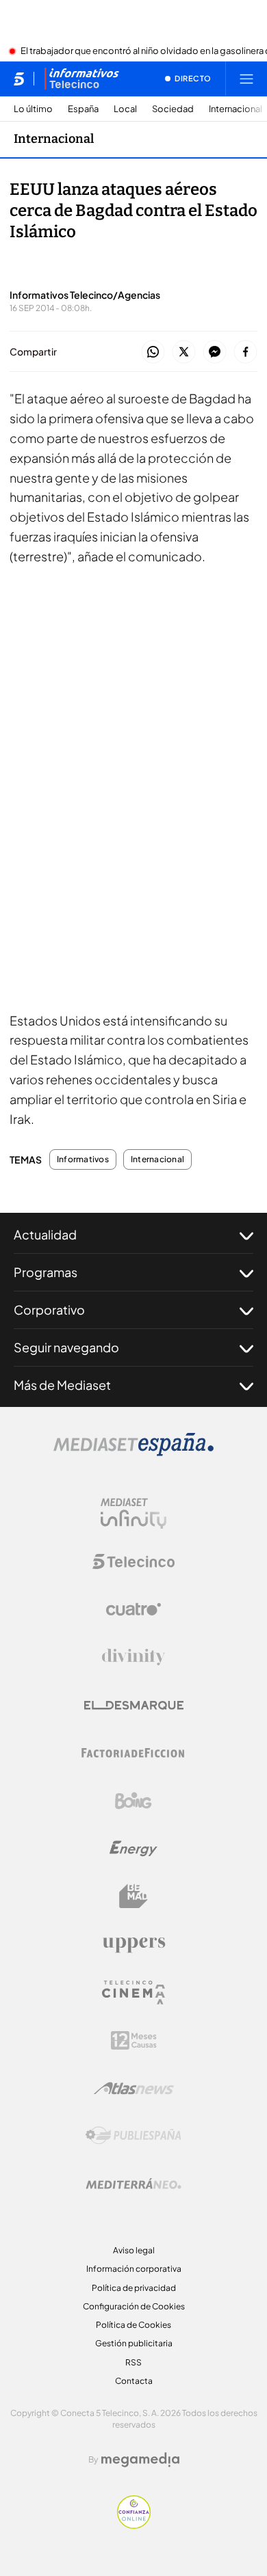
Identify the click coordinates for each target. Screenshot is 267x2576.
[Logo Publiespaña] (133, 2136)
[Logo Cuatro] (133, 1609)
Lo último (33, 109)
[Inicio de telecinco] (19, 79)
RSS (133, 2362)
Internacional (236, 109)
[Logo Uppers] (133, 1944)
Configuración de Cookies (134, 2306)
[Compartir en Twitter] (184, 352)
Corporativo (49, 1310)
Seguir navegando (66, 1347)
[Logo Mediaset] (133, 1452)
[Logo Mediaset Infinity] (133, 1514)
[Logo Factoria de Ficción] (133, 1753)
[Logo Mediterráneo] (133, 2184)
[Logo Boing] (133, 1801)
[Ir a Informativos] (81, 79)
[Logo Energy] (133, 1849)
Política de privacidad (134, 2288)
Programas (46, 1272)
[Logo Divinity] (133, 1657)
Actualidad (45, 1234)
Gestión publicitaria (134, 2343)
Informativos (83, 1159)
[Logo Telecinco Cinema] (133, 1993)
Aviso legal (134, 2250)
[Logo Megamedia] (140, 2460)
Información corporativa (134, 2269)
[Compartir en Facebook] (245, 352)
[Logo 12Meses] (134, 2040)
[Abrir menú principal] (246, 79)
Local (125, 109)
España (83, 109)
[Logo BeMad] (133, 1896)
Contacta (134, 2381)
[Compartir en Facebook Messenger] (215, 352)
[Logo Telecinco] (133, 1561)
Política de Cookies (133, 2325)
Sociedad (173, 109)
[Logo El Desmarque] (134, 1705)
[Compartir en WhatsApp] (153, 352)
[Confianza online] (134, 2525)
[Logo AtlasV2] (134, 2088)
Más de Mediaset (62, 1385)
